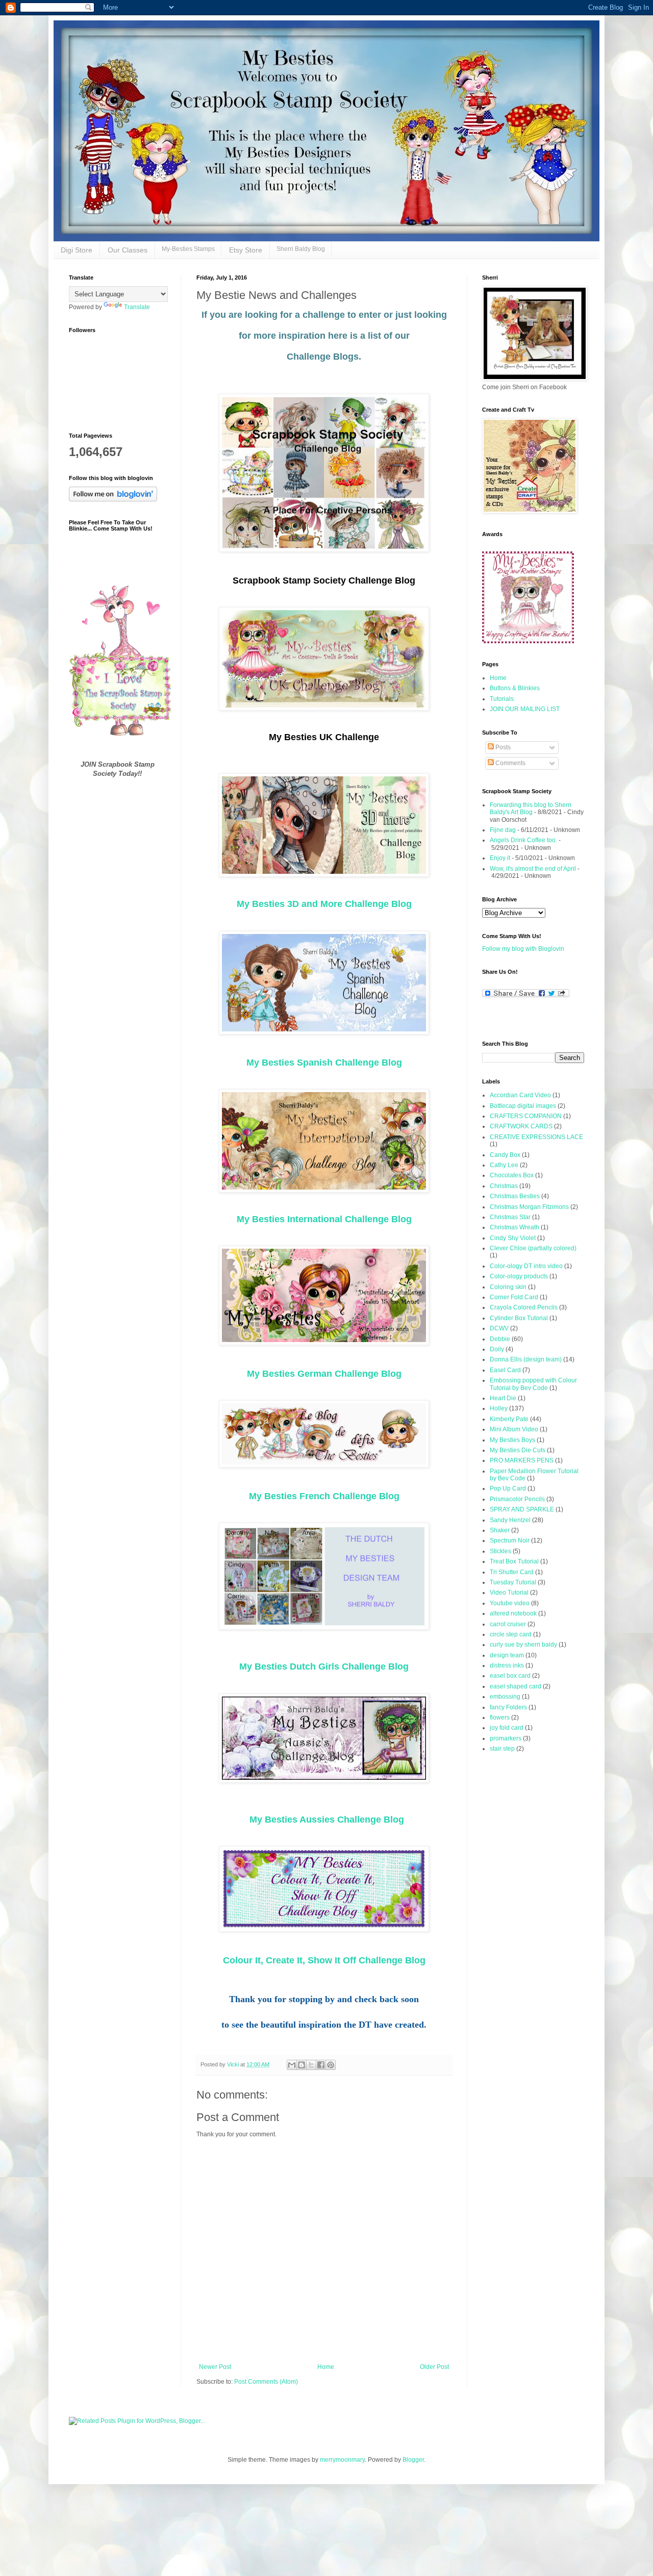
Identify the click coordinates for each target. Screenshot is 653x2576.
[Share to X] (311, 2065)
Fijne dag (503, 830)
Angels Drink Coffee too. (523, 840)
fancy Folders (508, 1707)
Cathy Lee (504, 1165)
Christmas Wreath (514, 1227)
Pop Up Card (508, 1488)
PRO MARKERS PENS (522, 1460)
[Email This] (292, 2065)
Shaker (500, 1530)
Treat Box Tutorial (514, 1561)
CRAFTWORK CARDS (521, 1126)
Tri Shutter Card (512, 1572)
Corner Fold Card (514, 1297)
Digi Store (77, 250)
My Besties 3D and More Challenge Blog (324, 904)
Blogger (413, 2460)
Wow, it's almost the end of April (533, 869)
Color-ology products (519, 1276)
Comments (510, 763)
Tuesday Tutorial (513, 1582)
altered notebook (513, 1613)
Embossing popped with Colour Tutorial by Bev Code (533, 1384)
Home (326, 2367)
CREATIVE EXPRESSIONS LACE (536, 1137)
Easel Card (505, 1370)
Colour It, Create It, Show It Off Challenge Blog (324, 1960)
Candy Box (505, 1155)
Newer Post (215, 2367)
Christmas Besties (515, 1196)
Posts (502, 747)
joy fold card (507, 1728)
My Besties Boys (512, 1440)
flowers (500, 1718)
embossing (505, 1697)
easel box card (510, 1676)
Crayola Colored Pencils (524, 1307)
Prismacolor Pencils (517, 1499)
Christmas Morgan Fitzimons (529, 1207)
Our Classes (128, 250)
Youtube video (510, 1603)
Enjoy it (500, 858)
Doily (497, 1349)
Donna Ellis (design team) (526, 1359)
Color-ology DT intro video (526, 1266)
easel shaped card (516, 1686)
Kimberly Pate (509, 1419)
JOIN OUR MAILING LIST (525, 709)
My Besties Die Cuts (518, 1450)
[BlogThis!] (302, 2065)
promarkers (506, 1738)
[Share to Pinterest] (331, 2065)
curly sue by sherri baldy (523, 1645)
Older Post (434, 2367)
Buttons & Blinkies (515, 688)
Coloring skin (508, 1287)
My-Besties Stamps (188, 249)
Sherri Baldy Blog (301, 249)
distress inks (507, 1665)
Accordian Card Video (520, 1095)
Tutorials (502, 699)
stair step (502, 1749)
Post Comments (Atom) (266, 2382)
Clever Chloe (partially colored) (533, 1248)
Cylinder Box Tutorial (519, 1318)
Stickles (500, 1551)
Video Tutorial (509, 1593)
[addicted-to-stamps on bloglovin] (113, 499)
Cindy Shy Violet (513, 1238)
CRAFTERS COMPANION (526, 1116)
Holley (499, 1408)
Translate (137, 307)
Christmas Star (510, 1217)
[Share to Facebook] (321, 2065)
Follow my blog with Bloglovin (523, 949)
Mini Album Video (514, 1429)
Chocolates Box (512, 1175)
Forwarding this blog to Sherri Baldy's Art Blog (531, 809)
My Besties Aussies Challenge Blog (327, 1820)
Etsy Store (246, 250)
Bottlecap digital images (523, 1106)
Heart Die (503, 1398)
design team (507, 1655)
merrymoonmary (342, 2460)
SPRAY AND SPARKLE (522, 1509)
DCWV (499, 1328)
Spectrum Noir (510, 1540)
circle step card (511, 1634)
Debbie (500, 1339)
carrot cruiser (508, 1624)
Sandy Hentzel (510, 1520)
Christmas (504, 1186)
